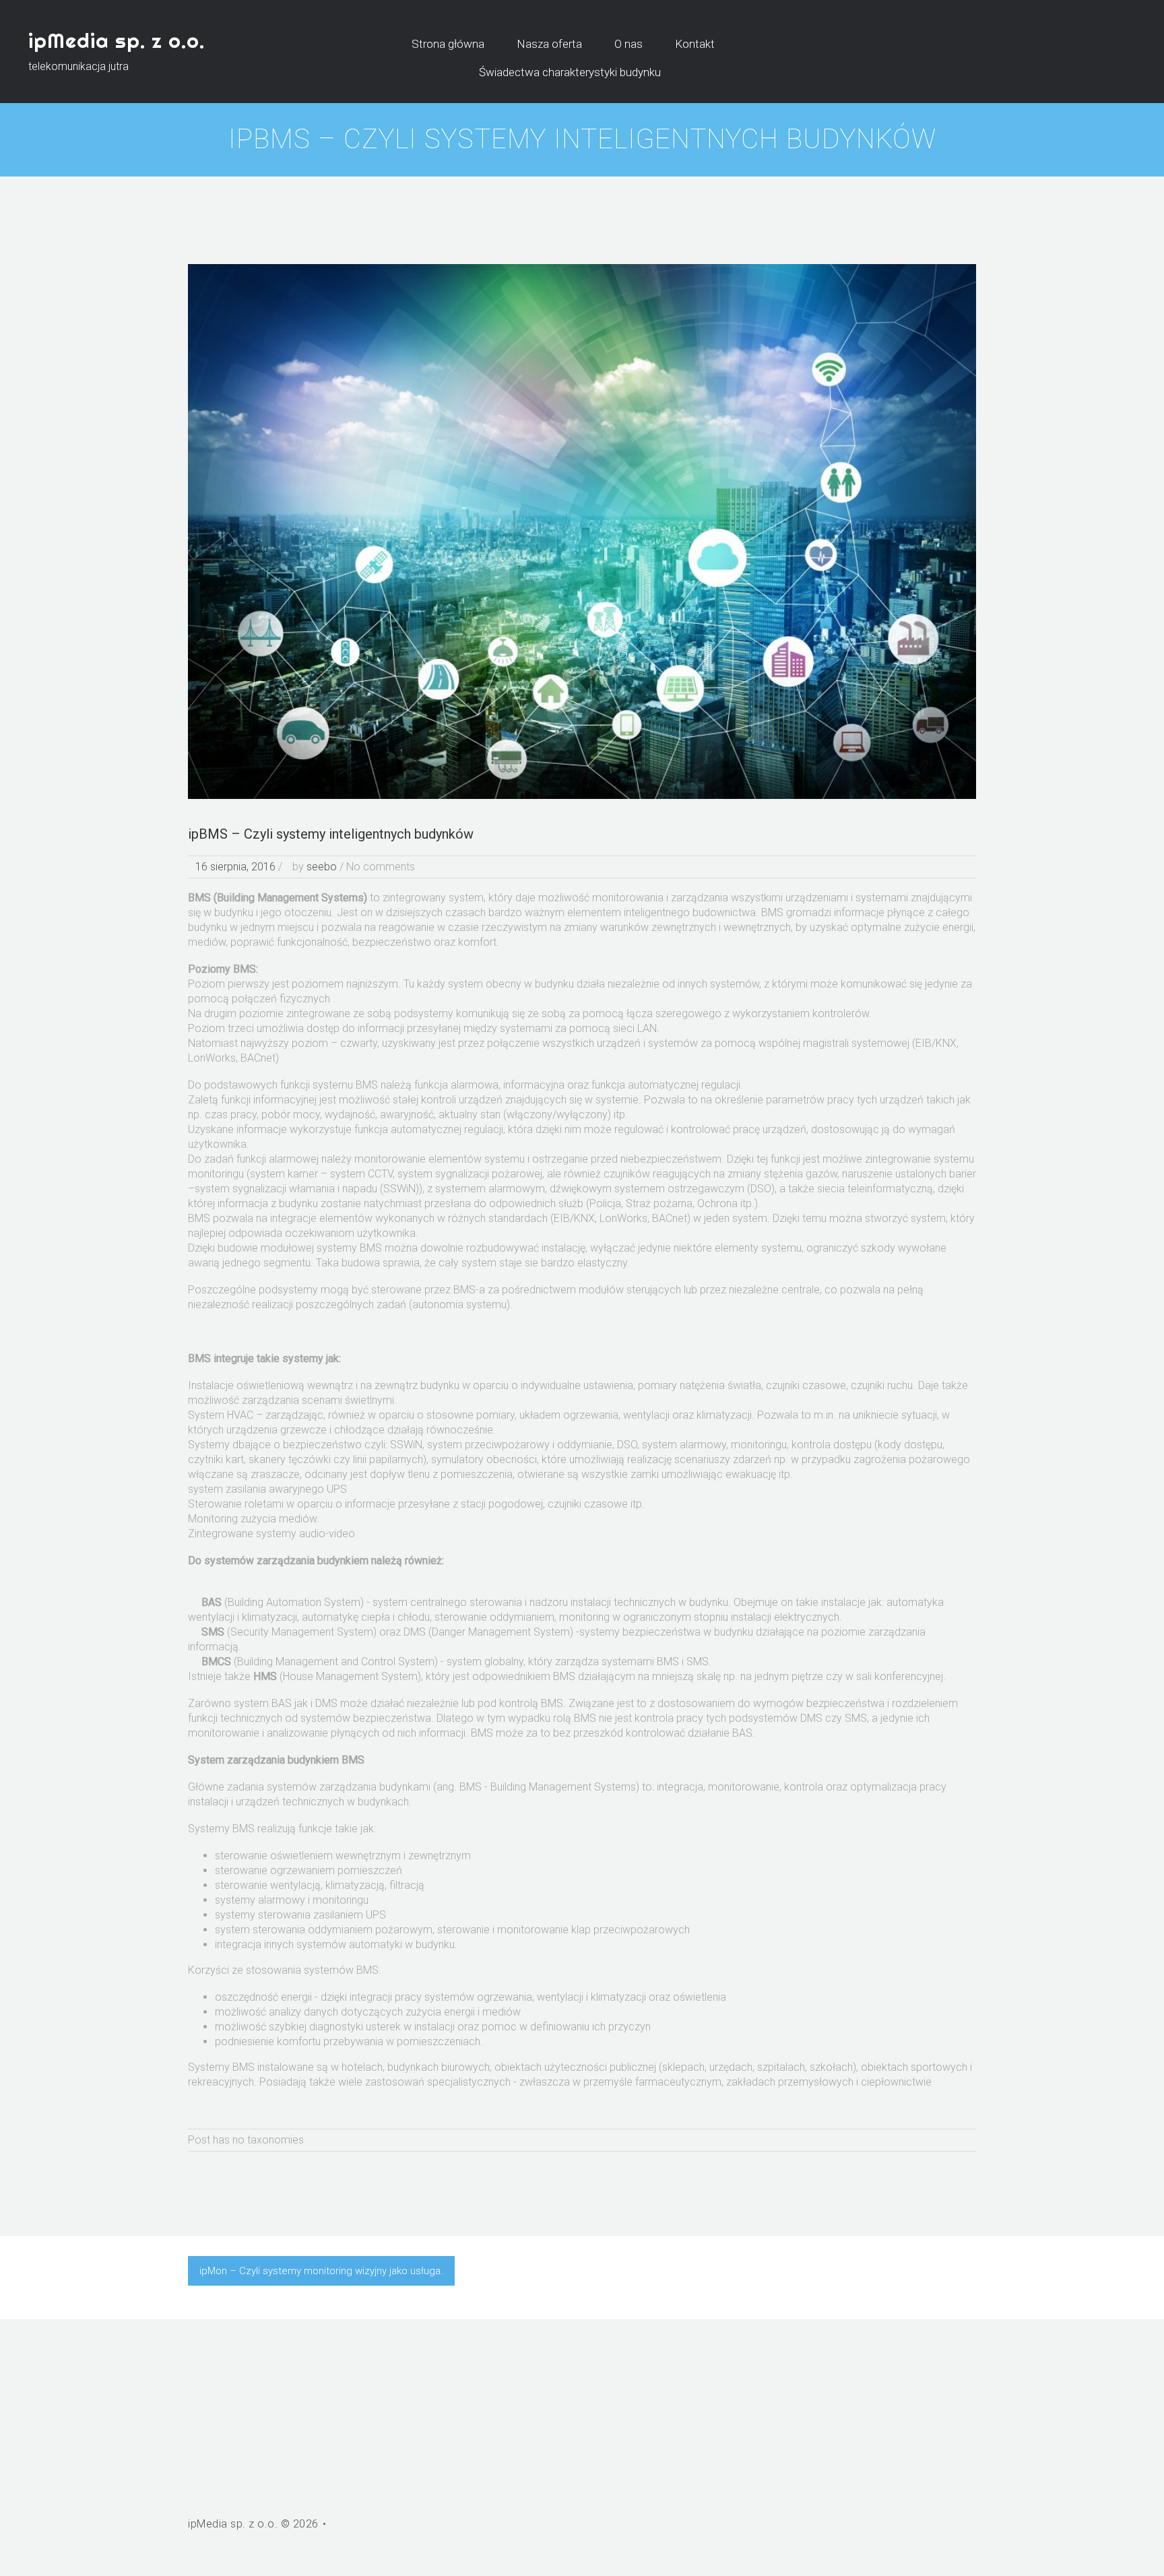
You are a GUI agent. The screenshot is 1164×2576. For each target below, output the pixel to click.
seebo (322, 867)
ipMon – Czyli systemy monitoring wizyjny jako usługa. (321, 2271)
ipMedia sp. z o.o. (117, 40)
